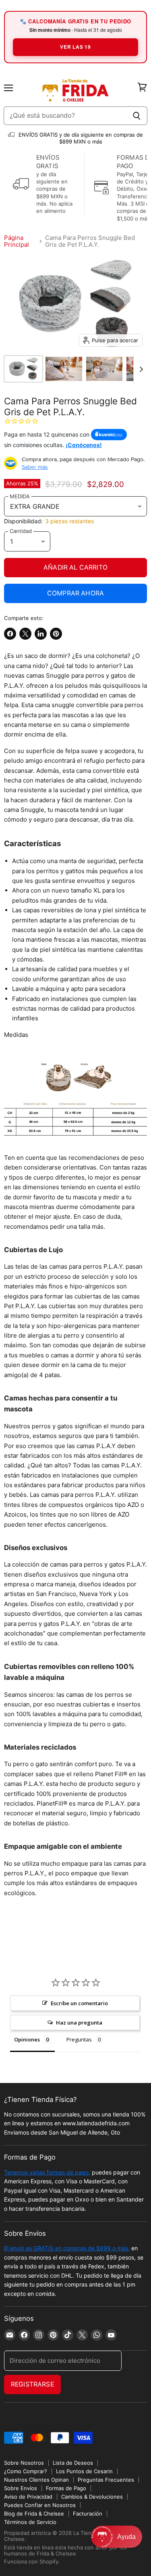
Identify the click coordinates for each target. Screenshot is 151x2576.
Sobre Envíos (21, 2488)
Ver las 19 (75, 47)
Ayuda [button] (126, 2537)
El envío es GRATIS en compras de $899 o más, (67, 2248)
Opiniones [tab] (27, 2039)
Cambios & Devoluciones (92, 2497)
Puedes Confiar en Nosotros (40, 2505)
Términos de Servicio (30, 2522)
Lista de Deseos (73, 2463)
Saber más (35, 467)
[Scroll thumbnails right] (140, 369)
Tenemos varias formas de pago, (47, 2172)
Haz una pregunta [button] (79, 2023)
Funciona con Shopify (31, 2561)
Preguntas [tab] (79, 2039)
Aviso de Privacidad (28, 2497)
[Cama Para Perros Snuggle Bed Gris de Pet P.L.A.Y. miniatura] (23, 369)
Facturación (88, 2514)
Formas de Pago (66, 2488)
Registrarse (32, 2384)
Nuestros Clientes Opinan (36, 2480)
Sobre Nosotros (24, 2463)
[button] (117, 2537)
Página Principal (17, 241)
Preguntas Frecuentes (106, 2480)
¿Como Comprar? (26, 2471)
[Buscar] (137, 116)
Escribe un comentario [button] (79, 2003)
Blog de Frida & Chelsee (34, 2514)
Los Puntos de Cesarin (84, 2471)
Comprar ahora (75, 593)
